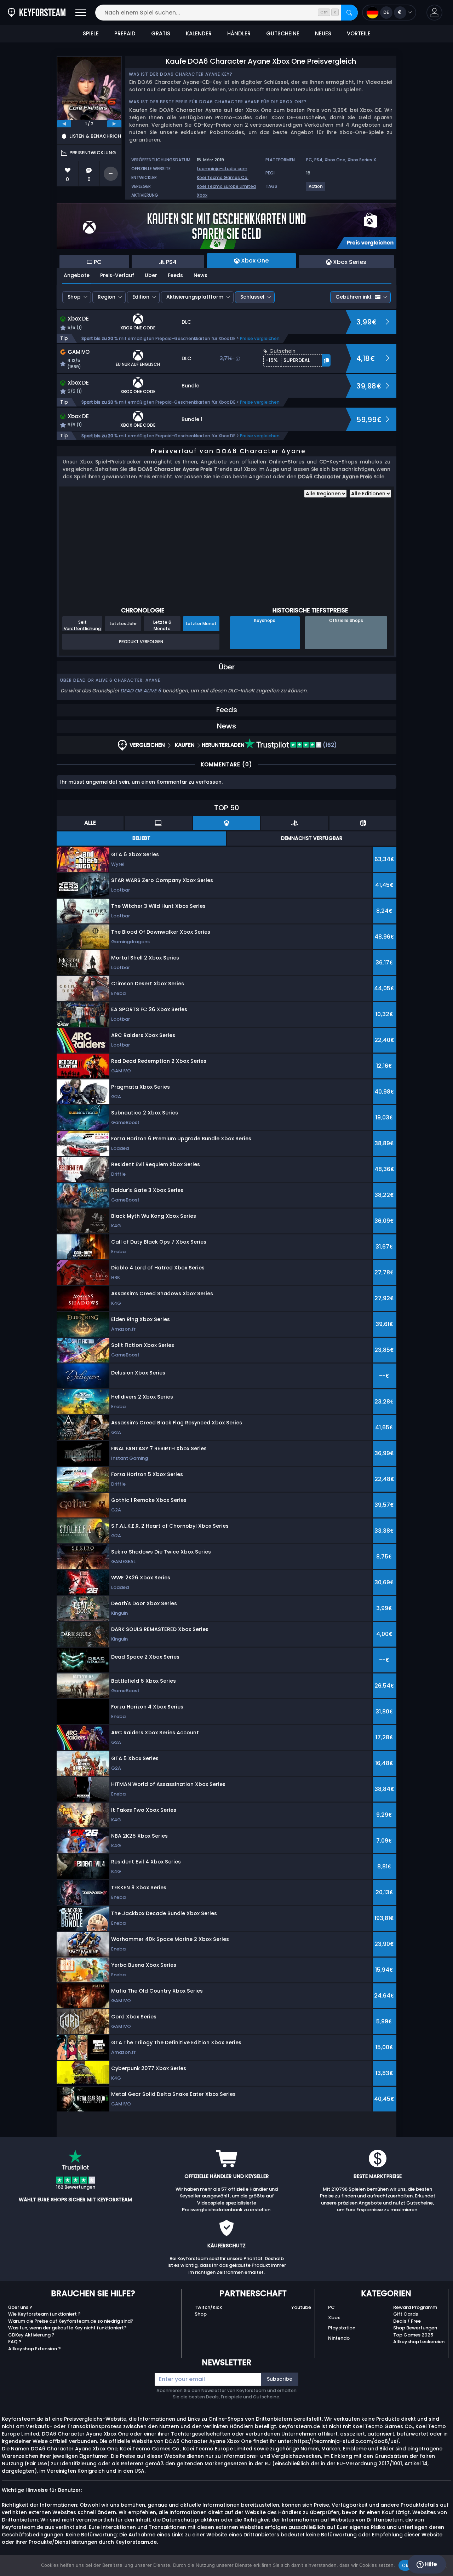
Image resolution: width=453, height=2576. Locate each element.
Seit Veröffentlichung (82, 625)
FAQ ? (15, 2342)
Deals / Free (407, 2321)
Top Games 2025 (413, 2335)
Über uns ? (20, 2307)
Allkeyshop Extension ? (35, 2349)
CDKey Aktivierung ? (31, 2335)
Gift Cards (406, 2314)
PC (309, 160)
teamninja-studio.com (222, 169)
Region (107, 297)
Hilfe (430, 2564)
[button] (434, 13)
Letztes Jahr (123, 624)
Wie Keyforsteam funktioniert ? (44, 2314)
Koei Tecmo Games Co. (223, 177)
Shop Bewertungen (415, 2328)
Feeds (175, 275)
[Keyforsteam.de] (37, 13)
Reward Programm (415, 2307)
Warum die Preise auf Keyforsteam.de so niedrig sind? (71, 2321)
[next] (114, 124)
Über (151, 275)
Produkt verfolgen (141, 642)
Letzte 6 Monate (162, 625)
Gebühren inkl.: (354, 297)
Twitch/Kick (208, 2307)
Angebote (77, 275)
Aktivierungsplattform (195, 297)
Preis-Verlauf (117, 275)
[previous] (64, 124)
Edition (141, 297)
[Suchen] (349, 13)
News (200, 275)
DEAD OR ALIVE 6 (141, 691)
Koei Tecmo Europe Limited (226, 186)
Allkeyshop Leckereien (419, 2342)
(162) (329, 745)
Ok (405, 2565)
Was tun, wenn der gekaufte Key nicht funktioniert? (67, 2328)
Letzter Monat (201, 624)
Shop (74, 297)
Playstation (342, 2328)
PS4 (318, 160)
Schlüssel (252, 297)
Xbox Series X (362, 160)
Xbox (202, 195)
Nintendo (339, 2338)
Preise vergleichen (260, 338)
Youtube (301, 2307)
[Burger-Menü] (81, 13)
